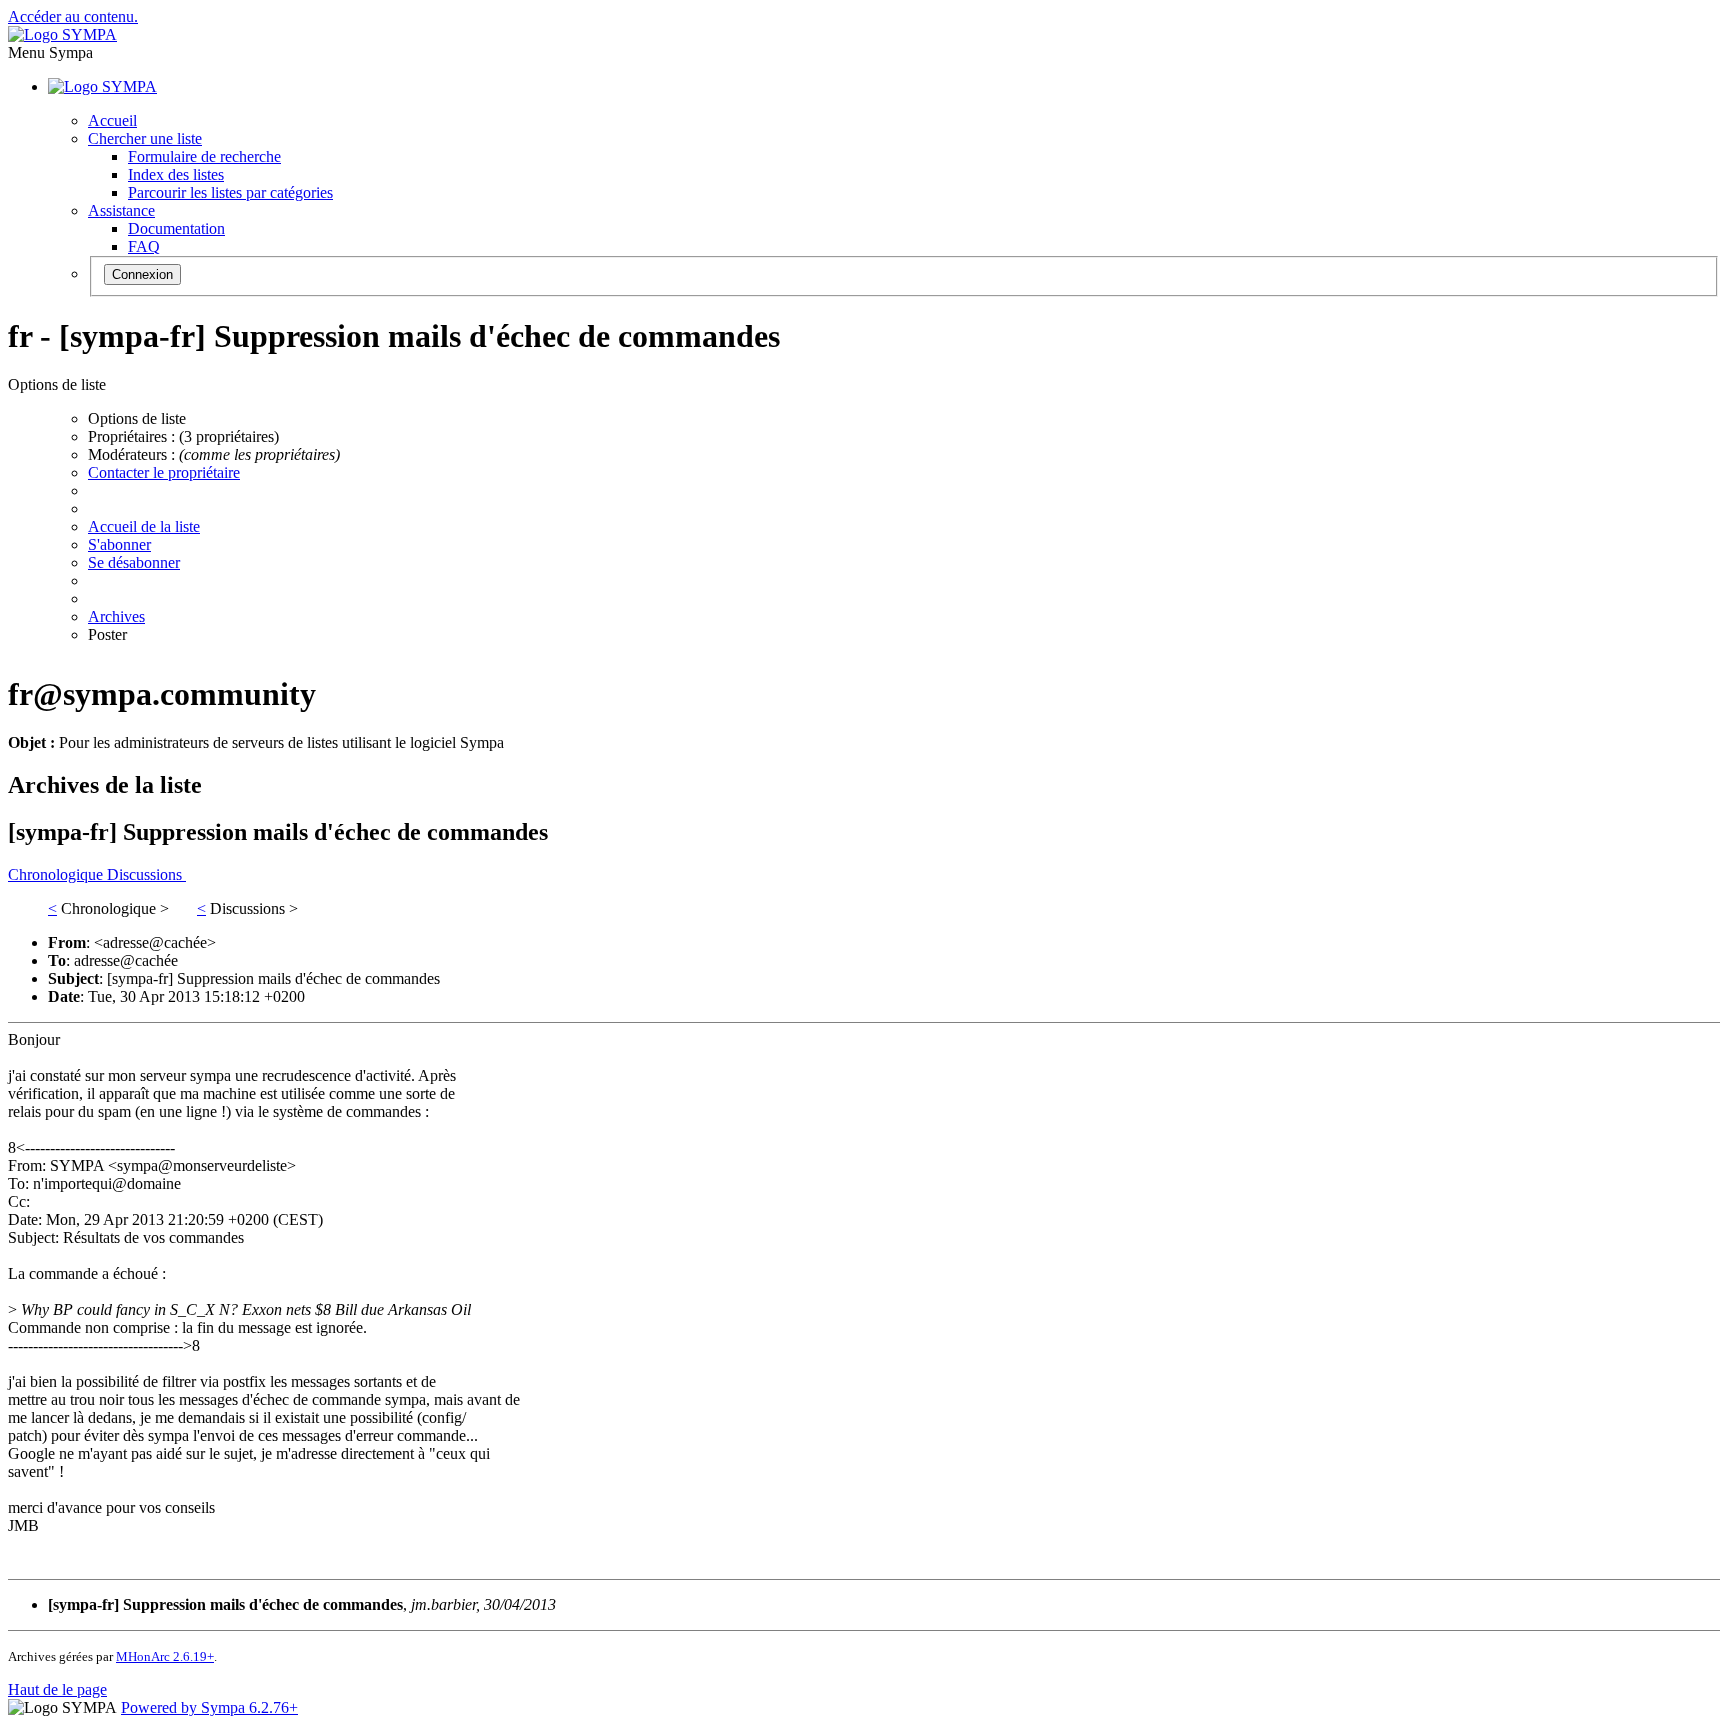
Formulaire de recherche (204, 156)
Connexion (142, 274)
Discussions (146, 874)
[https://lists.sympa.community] (62, 34)
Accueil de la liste (144, 526)
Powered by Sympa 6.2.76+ (209, 1707)
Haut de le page (57, 1689)
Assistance (121, 210)
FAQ (144, 246)
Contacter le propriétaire (164, 472)
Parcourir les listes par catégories (230, 192)
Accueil (112, 120)
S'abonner (119, 544)
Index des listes (176, 174)
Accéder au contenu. (73, 16)
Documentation (176, 228)
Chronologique (57, 874)
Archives (116, 616)
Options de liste (137, 418)
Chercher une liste (145, 138)
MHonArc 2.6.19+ (165, 1656)
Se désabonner (134, 562)
